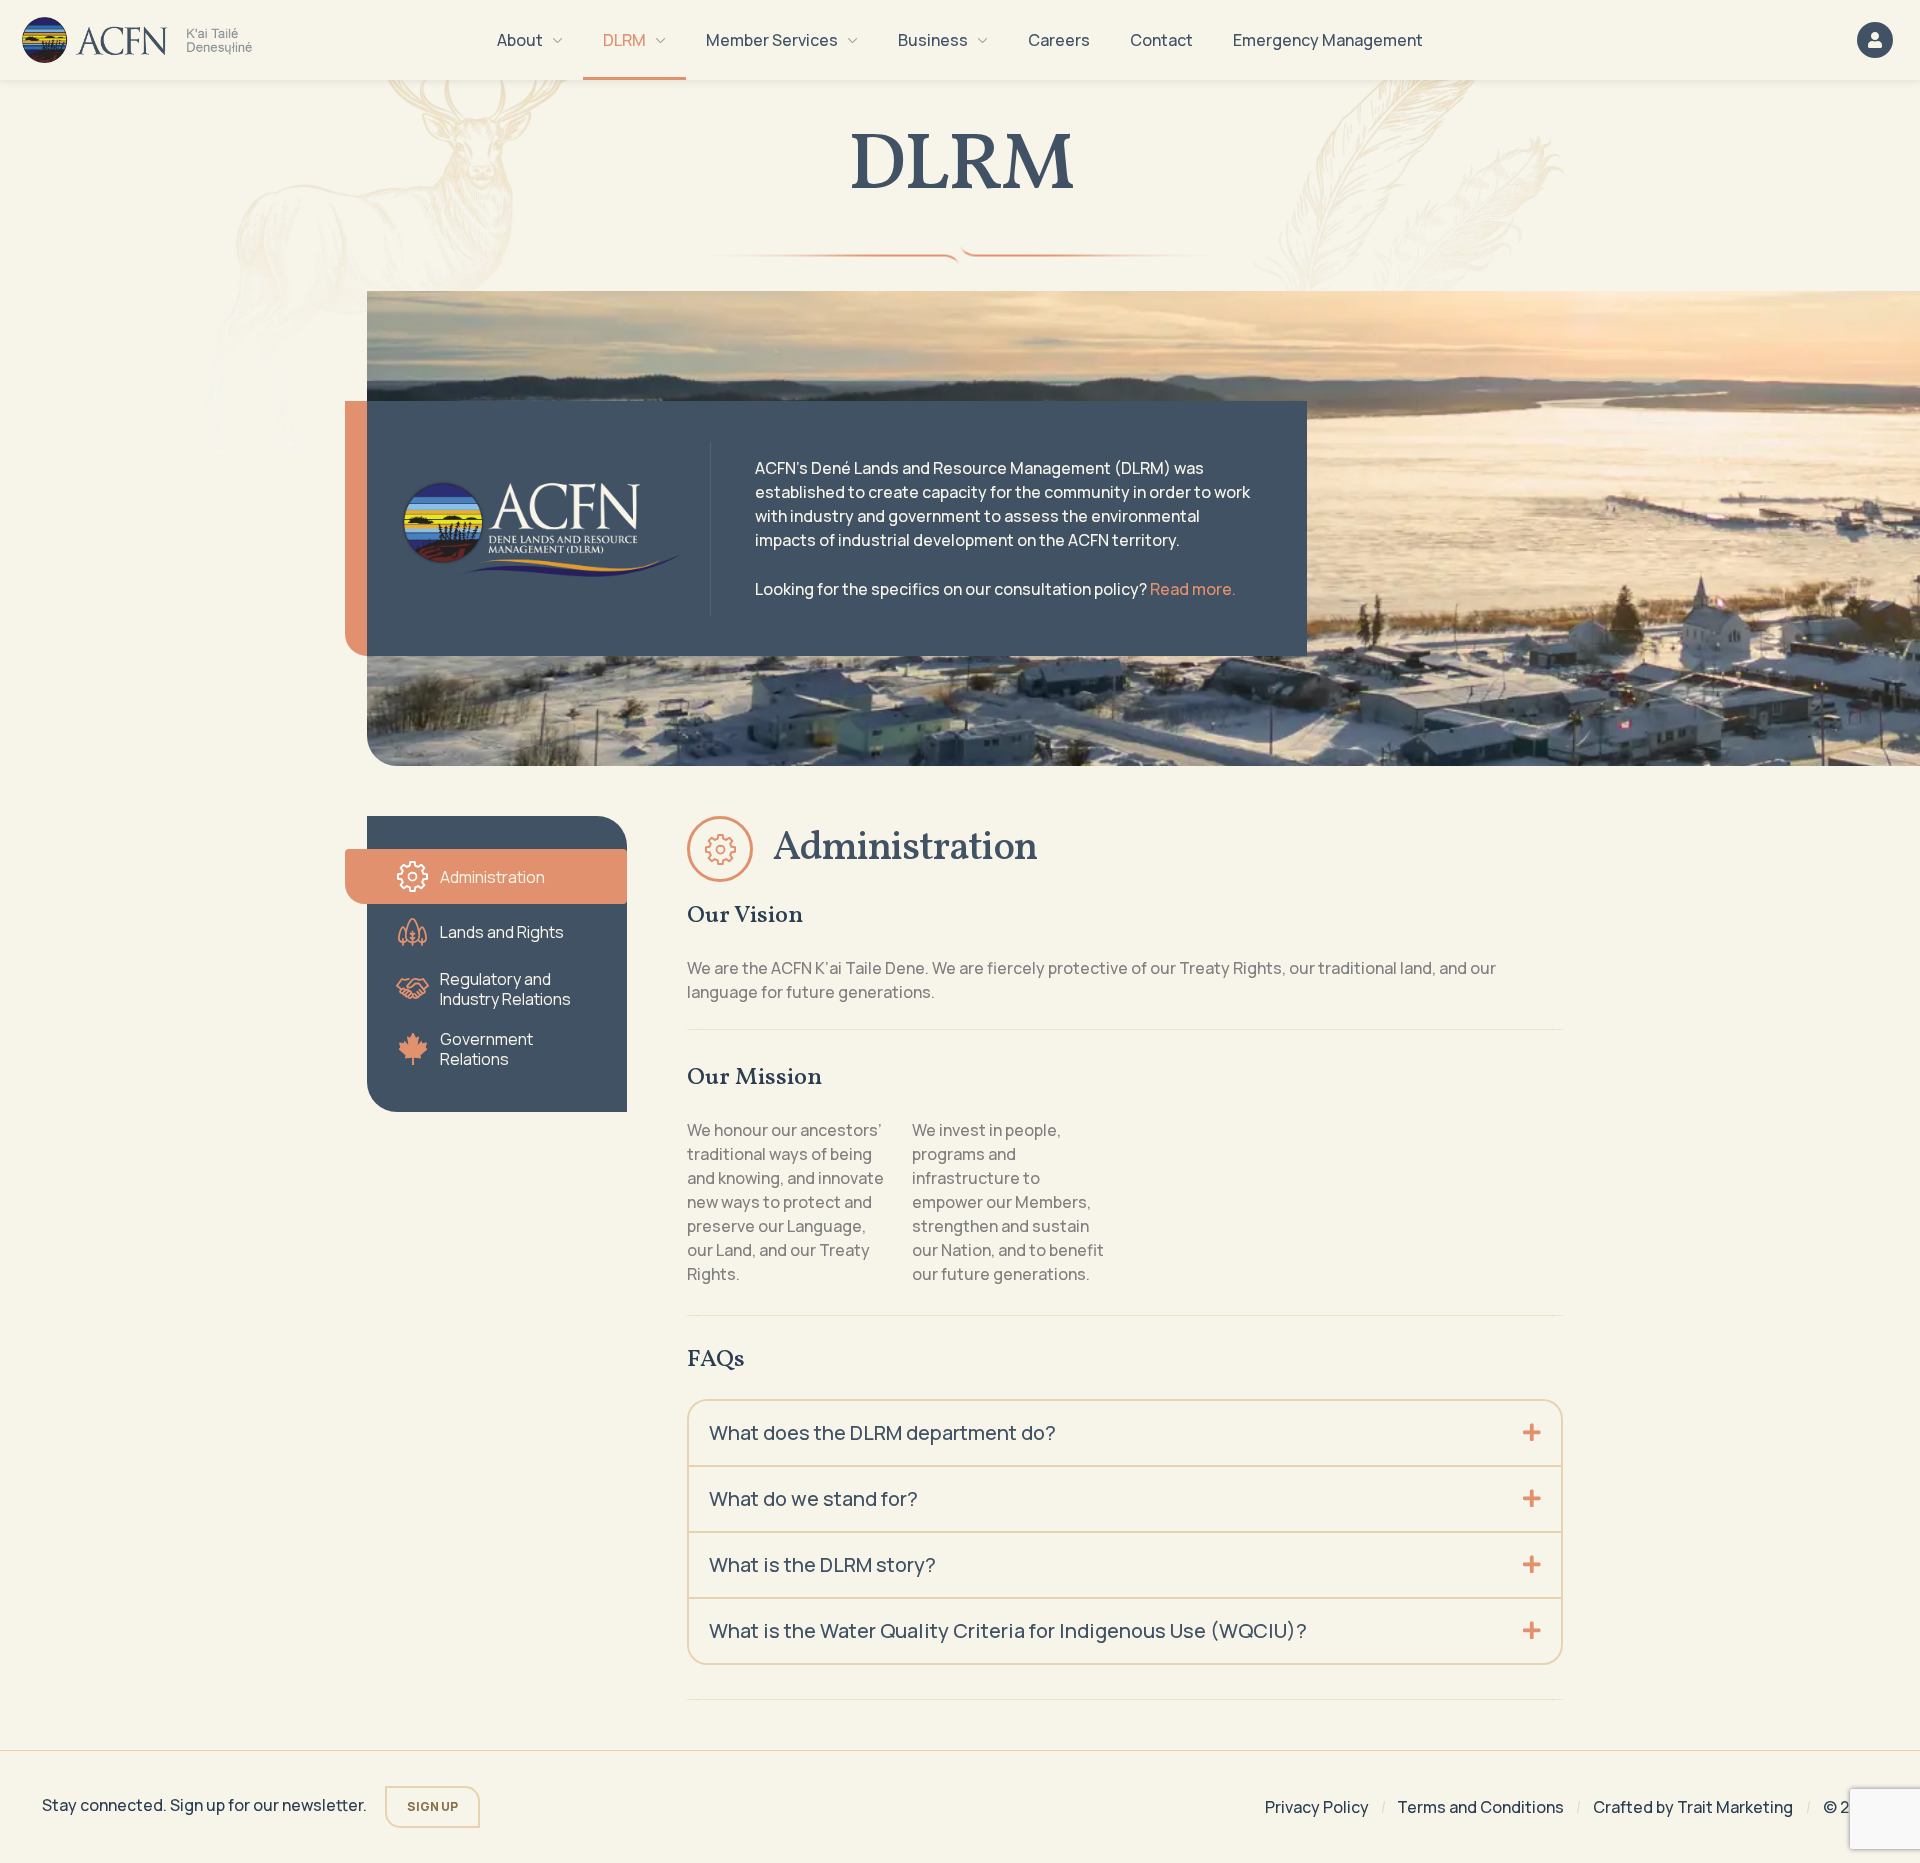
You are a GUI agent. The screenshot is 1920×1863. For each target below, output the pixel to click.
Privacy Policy (1317, 1807)
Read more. (1193, 589)
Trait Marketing (1735, 1807)
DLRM (624, 40)
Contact (1161, 40)
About (520, 40)
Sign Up (432, 1806)
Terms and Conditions (1480, 1807)
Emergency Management (1328, 40)
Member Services (772, 40)
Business (933, 40)
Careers (1059, 40)
